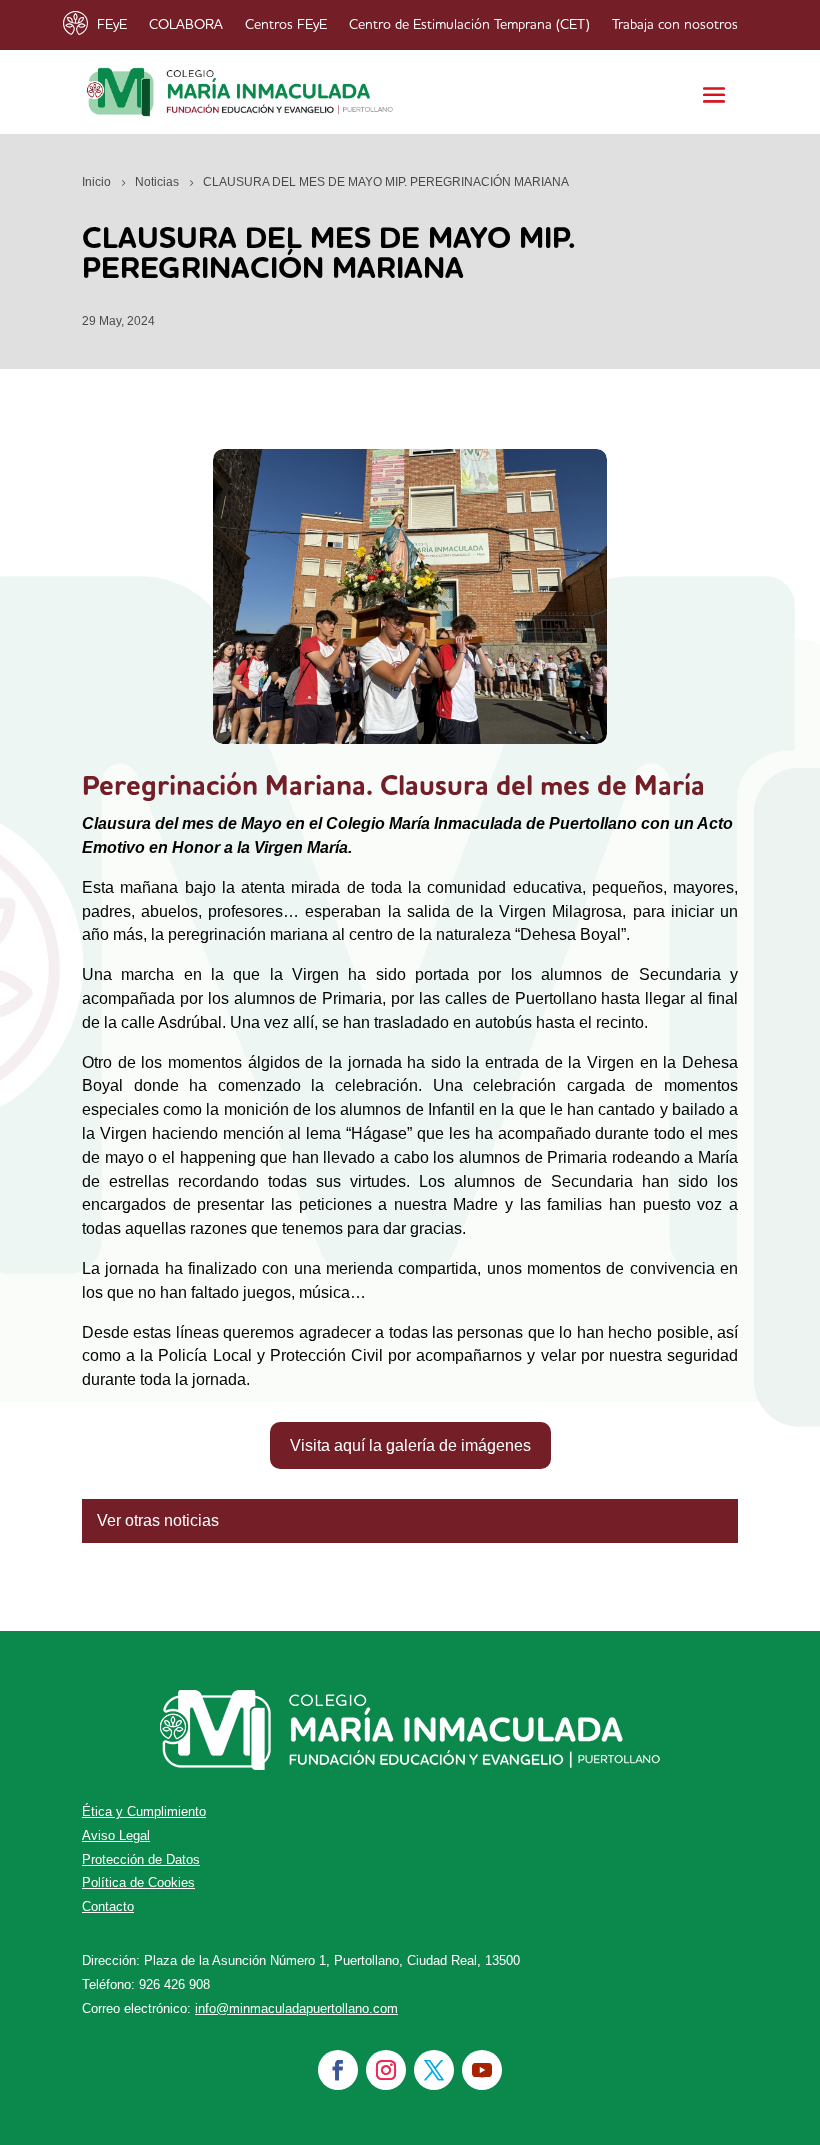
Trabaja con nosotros (675, 25)
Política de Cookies (138, 1882)
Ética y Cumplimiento (144, 1811)
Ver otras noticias (158, 1520)
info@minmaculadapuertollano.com (296, 2008)
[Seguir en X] (434, 2070)
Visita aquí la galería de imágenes (410, 1445)
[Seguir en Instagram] (386, 2070)
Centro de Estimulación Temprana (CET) (469, 25)
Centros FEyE (286, 25)
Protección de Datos (141, 1859)
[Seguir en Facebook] (338, 2070)
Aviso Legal (116, 1835)
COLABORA (186, 25)
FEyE (112, 25)
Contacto (108, 1906)
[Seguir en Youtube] (482, 2070)
